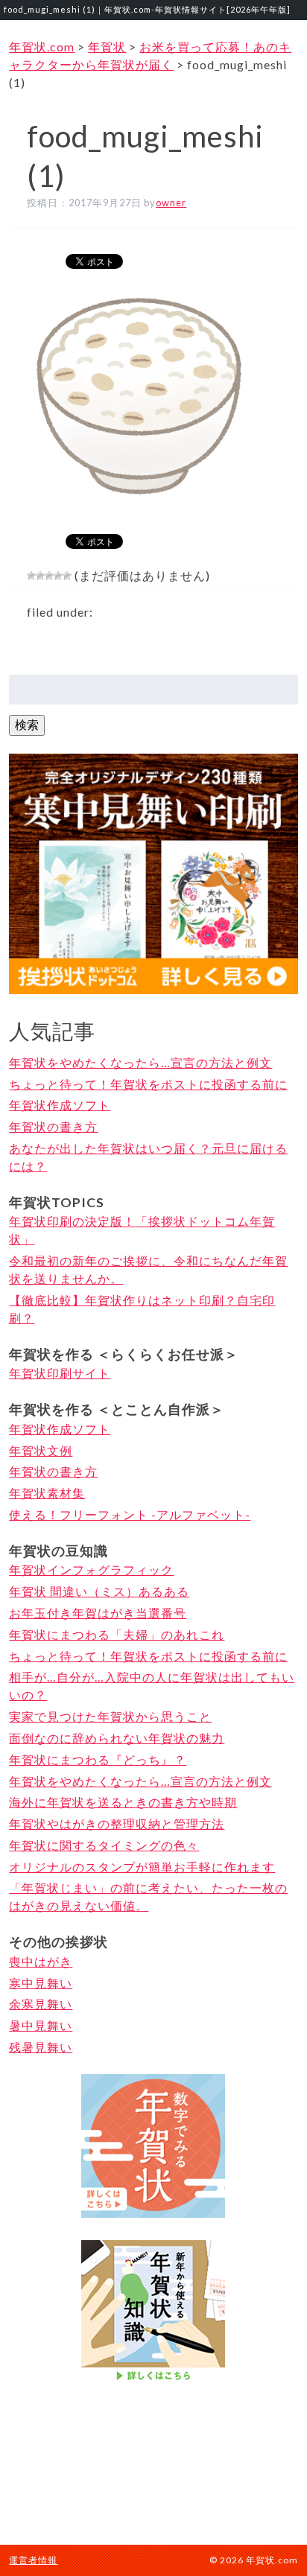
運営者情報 (33, 2560)
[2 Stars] (40, 576)
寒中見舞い (41, 1983)
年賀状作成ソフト (60, 1105)
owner (171, 203)
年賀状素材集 (47, 1493)
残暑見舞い (41, 2047)
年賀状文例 (41, 1450)
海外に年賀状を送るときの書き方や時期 (123, 1802)
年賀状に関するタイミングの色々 (104, 1845)
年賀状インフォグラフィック (91, 1570)
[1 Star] (31, 576)
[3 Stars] (49, 576)
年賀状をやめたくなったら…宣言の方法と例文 (140, 1062)
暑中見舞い (41, 2025)
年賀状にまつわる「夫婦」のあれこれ (117, 1634)
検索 (27, 724)
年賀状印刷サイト (60, 1373)
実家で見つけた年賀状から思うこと (110, 1716)
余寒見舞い (41, 2004)
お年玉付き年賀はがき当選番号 (98, 1613)
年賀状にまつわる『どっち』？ (98, 1759)
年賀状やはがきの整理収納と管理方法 (117, 1823)
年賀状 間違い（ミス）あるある (99, 1591)
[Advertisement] (153, 2462)
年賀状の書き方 (53, 1126)
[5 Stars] (67, 576)
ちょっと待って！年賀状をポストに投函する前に (148, 1084)
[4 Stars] (58, 576)
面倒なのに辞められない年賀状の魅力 (117, 1738)
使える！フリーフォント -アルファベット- (130, 1514)
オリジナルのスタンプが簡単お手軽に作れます (142, 1867)
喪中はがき (41, 1961)
